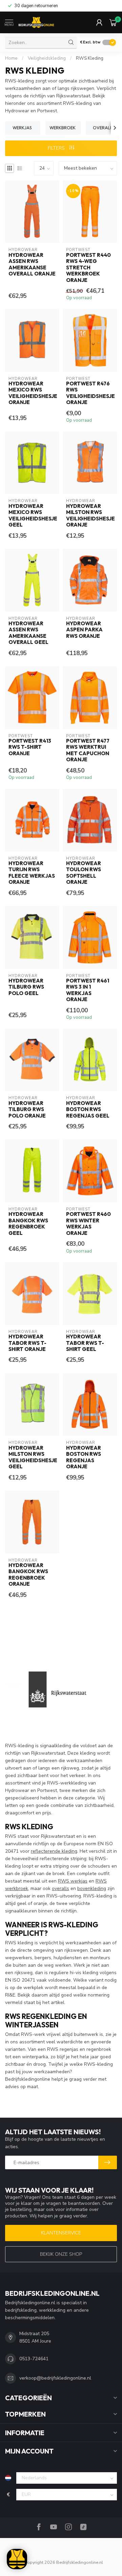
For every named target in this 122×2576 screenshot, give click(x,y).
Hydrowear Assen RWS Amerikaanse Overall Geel (28, 633)
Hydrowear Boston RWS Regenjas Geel (88, 1110)
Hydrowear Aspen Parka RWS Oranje (84, 630)
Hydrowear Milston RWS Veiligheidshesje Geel (32, 1457)
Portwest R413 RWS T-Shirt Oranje (30, 747)
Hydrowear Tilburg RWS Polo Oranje (27, 1110)
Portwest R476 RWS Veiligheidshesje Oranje (90, 393)
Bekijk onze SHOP (61, 2254)
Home (11, 58)
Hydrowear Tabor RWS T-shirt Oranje (27, 1343)
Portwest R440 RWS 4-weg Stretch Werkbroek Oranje (88, 268)
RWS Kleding (90, 58)
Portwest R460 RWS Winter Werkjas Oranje (88, 1224)
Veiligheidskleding (47, 58)
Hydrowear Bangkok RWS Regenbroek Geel (28, 1224)
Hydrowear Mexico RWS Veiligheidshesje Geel (32, 516)
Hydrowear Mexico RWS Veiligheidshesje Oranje (32, 393)
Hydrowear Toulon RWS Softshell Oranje (84, 873)
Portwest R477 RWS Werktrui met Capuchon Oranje (88, 750)
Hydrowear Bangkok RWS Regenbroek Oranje (28, 1575)
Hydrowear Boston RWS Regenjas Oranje (84, 1457)
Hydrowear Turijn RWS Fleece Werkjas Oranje (32, 873)
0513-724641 (34, 2359)
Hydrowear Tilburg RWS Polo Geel (26, 987)
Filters (57, 148)
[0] (113, 22)
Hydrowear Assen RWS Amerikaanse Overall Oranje (32, 264)
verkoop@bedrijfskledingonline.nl (55, 2378)
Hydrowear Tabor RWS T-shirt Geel (85, 1343)
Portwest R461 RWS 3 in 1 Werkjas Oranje (88, 990)
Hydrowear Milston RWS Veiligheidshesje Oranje (90, 516)
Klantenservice (61, 2233)
